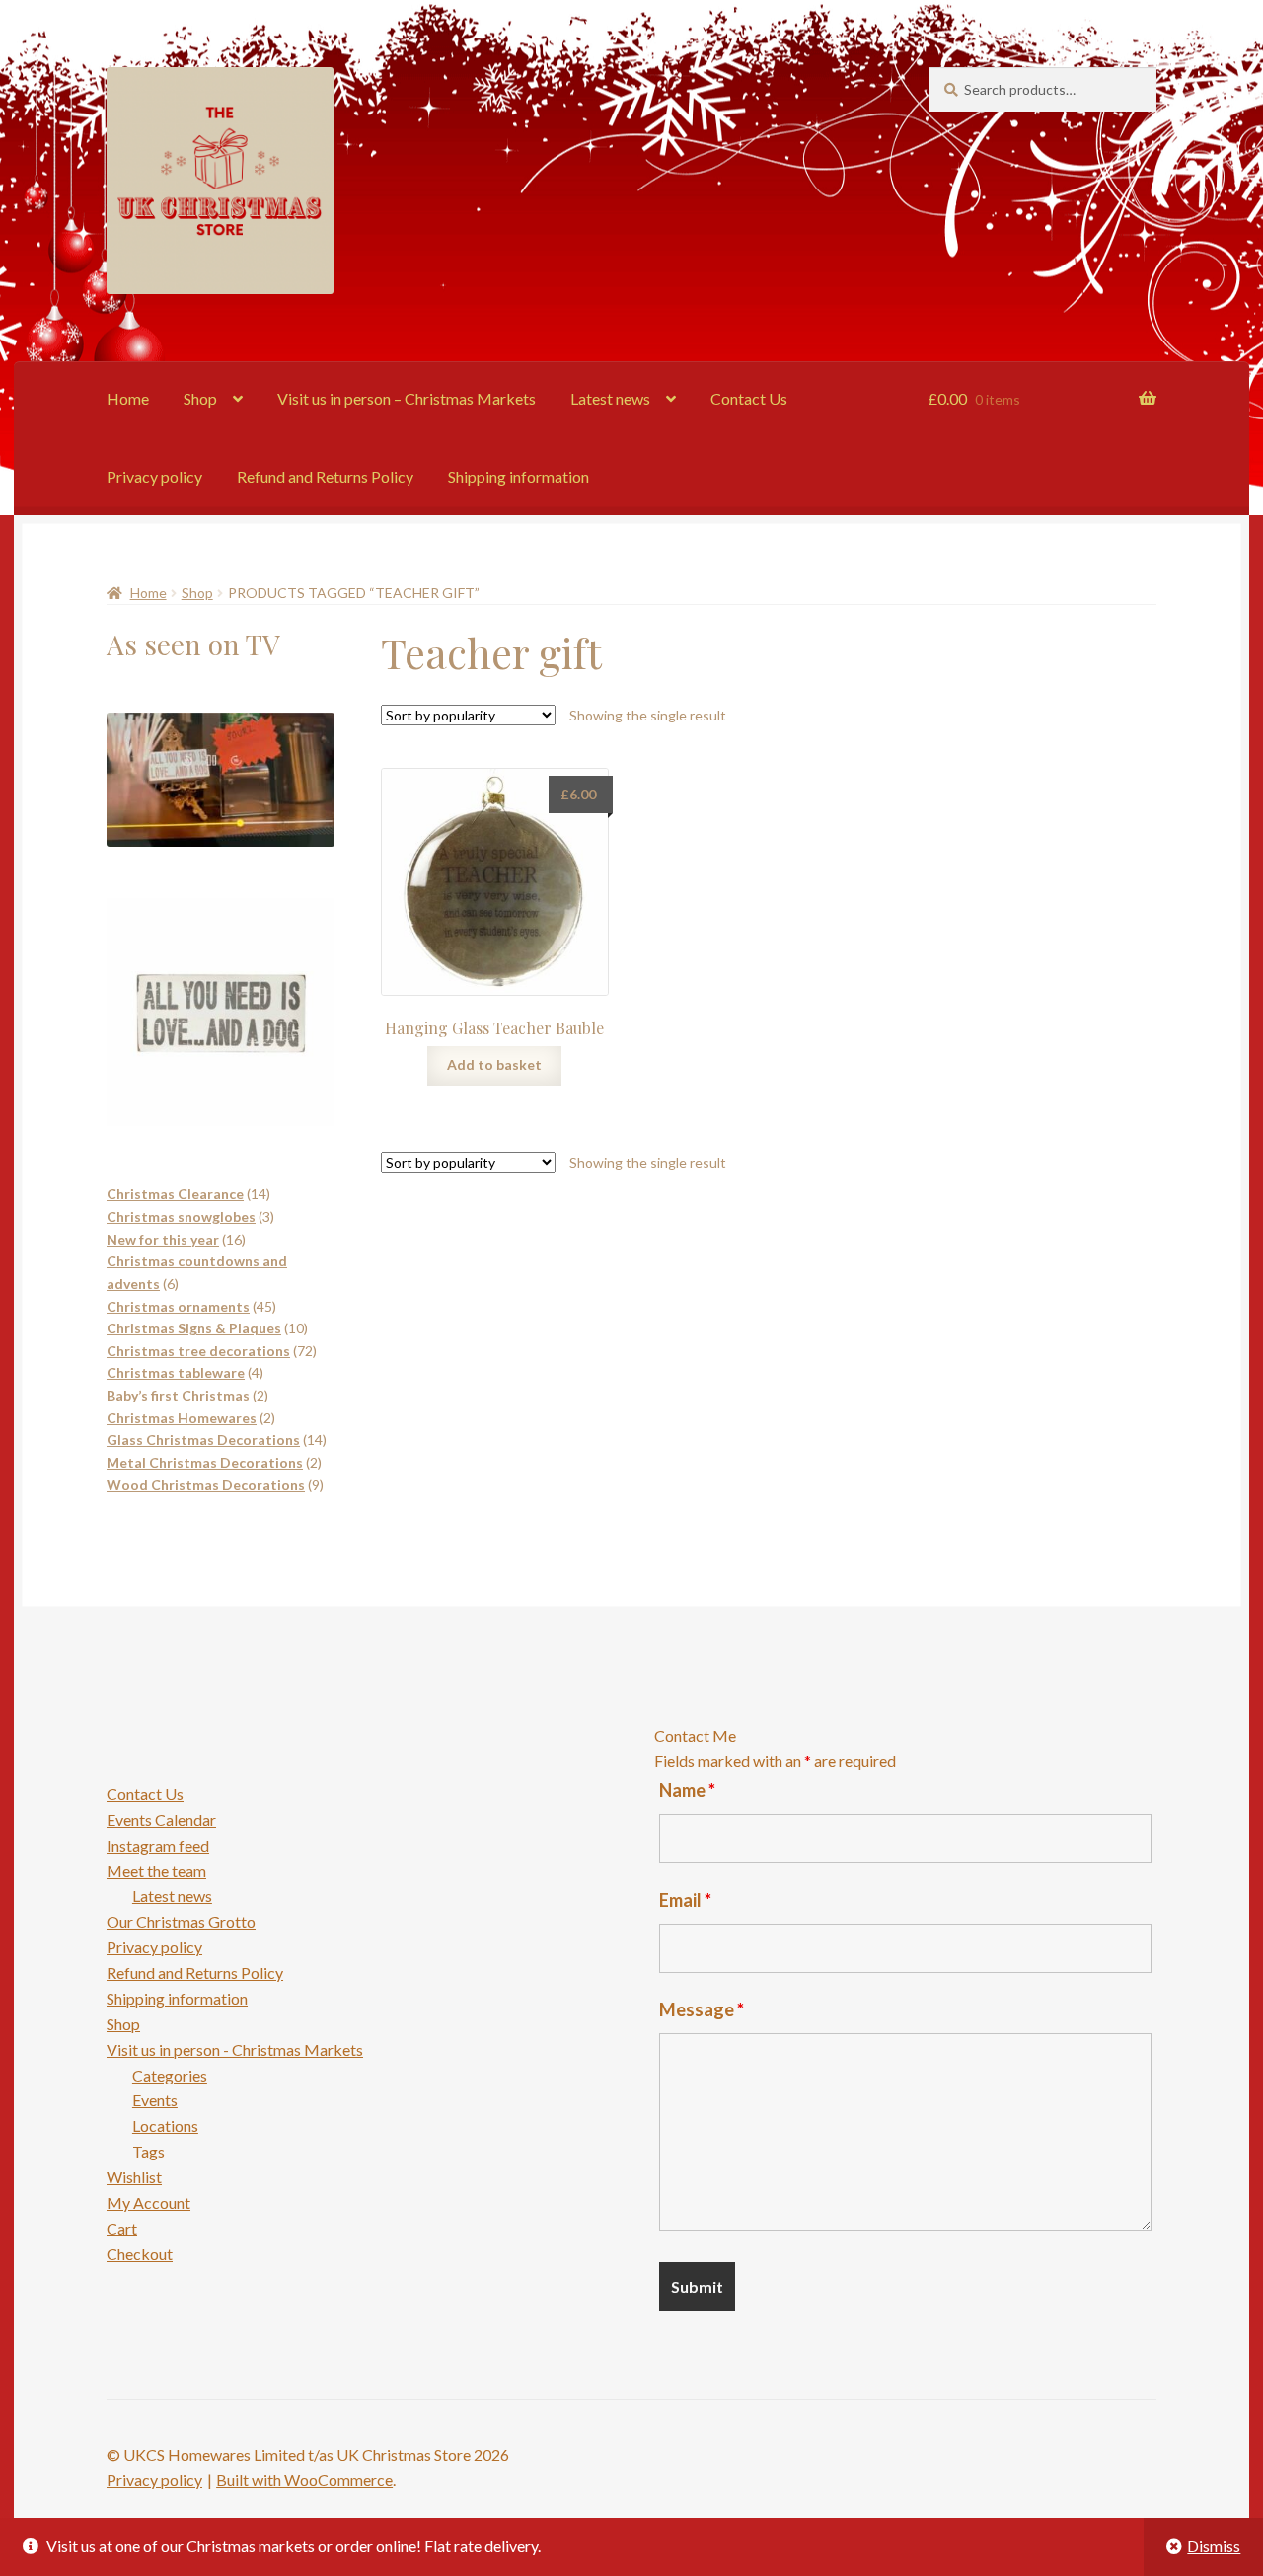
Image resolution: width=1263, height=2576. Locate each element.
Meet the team (156, 1871)
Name (687, 1790)
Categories (170, 2075)
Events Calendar (161, 1819)
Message (702, 2009)
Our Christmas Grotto (181, 1921)
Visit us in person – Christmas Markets (407, 398)
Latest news (610, 398)
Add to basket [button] (494, 1064)
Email (685, 1900)
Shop (200, 398)
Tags (149, 2151)
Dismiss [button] (1214, 2546)
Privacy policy (154, 476)
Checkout (140, 2254)
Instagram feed (158, 1845)
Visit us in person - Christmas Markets (235, 2049)
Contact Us (749, 398)
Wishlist (134, 2177)
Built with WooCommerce (304, 2480)
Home (128, 398)
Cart (122, 2228)
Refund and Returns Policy (325, 476)
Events (155, 2100)
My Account (149, 2202)
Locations (165, 2125)
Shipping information (519, 476)
